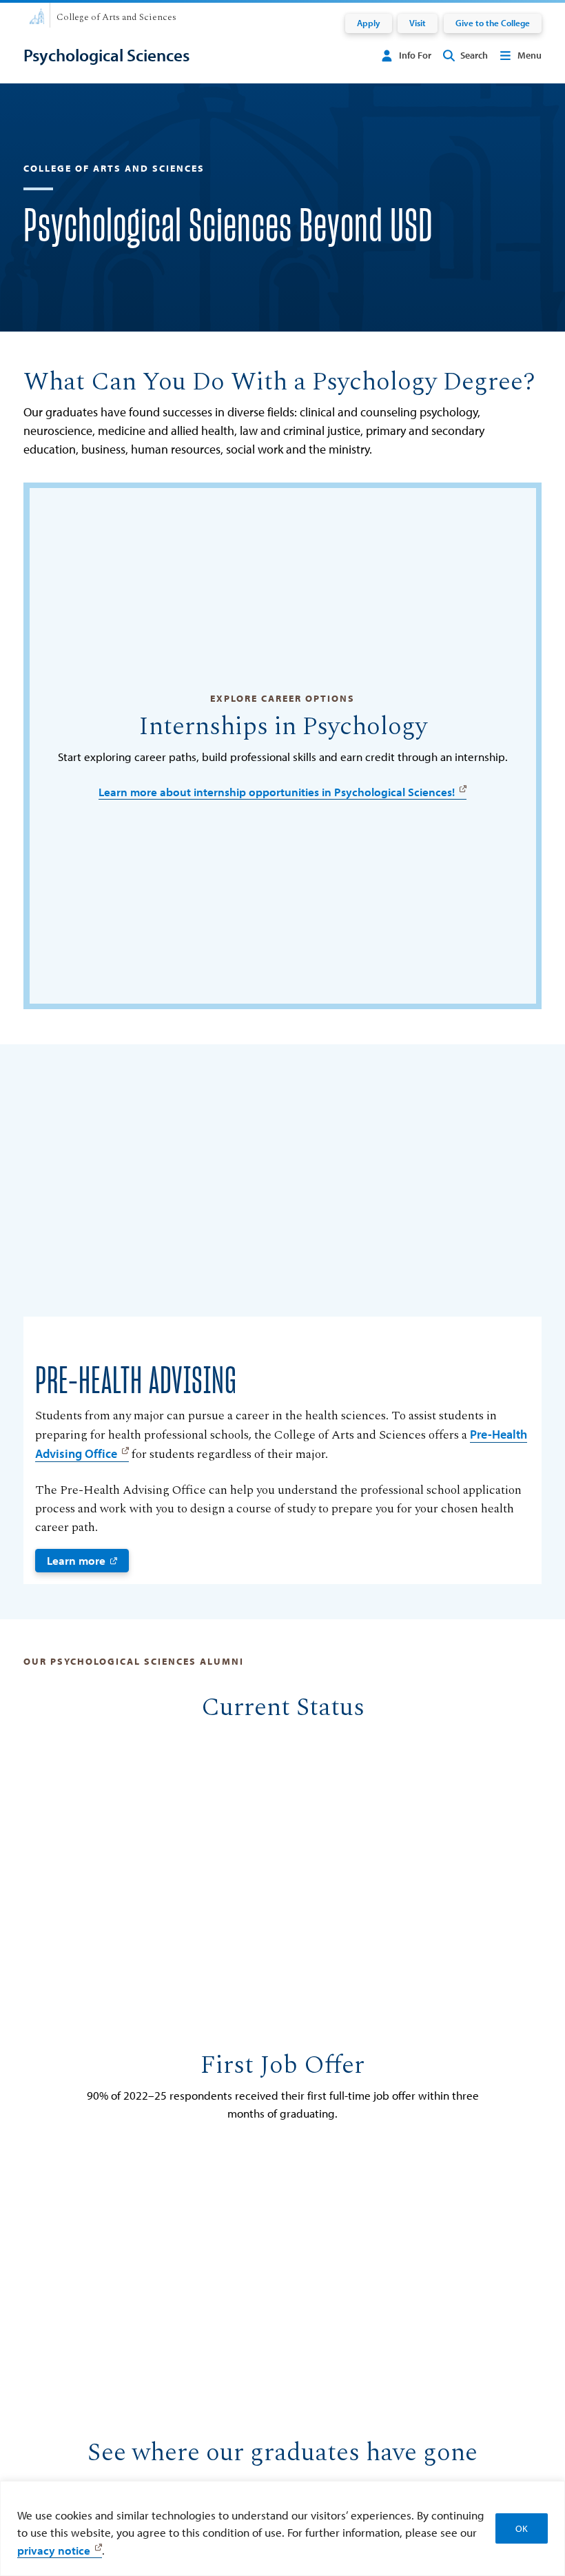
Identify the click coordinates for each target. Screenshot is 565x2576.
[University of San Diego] (37, 15)
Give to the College (493, 23)
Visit (418, 23)
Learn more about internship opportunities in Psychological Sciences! (277, 792)
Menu (530, 55)
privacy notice (54, 2550)
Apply (369, 23)
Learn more (76, 1560)
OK (522, 2528)
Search (474, 55)
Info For (415, 55)
